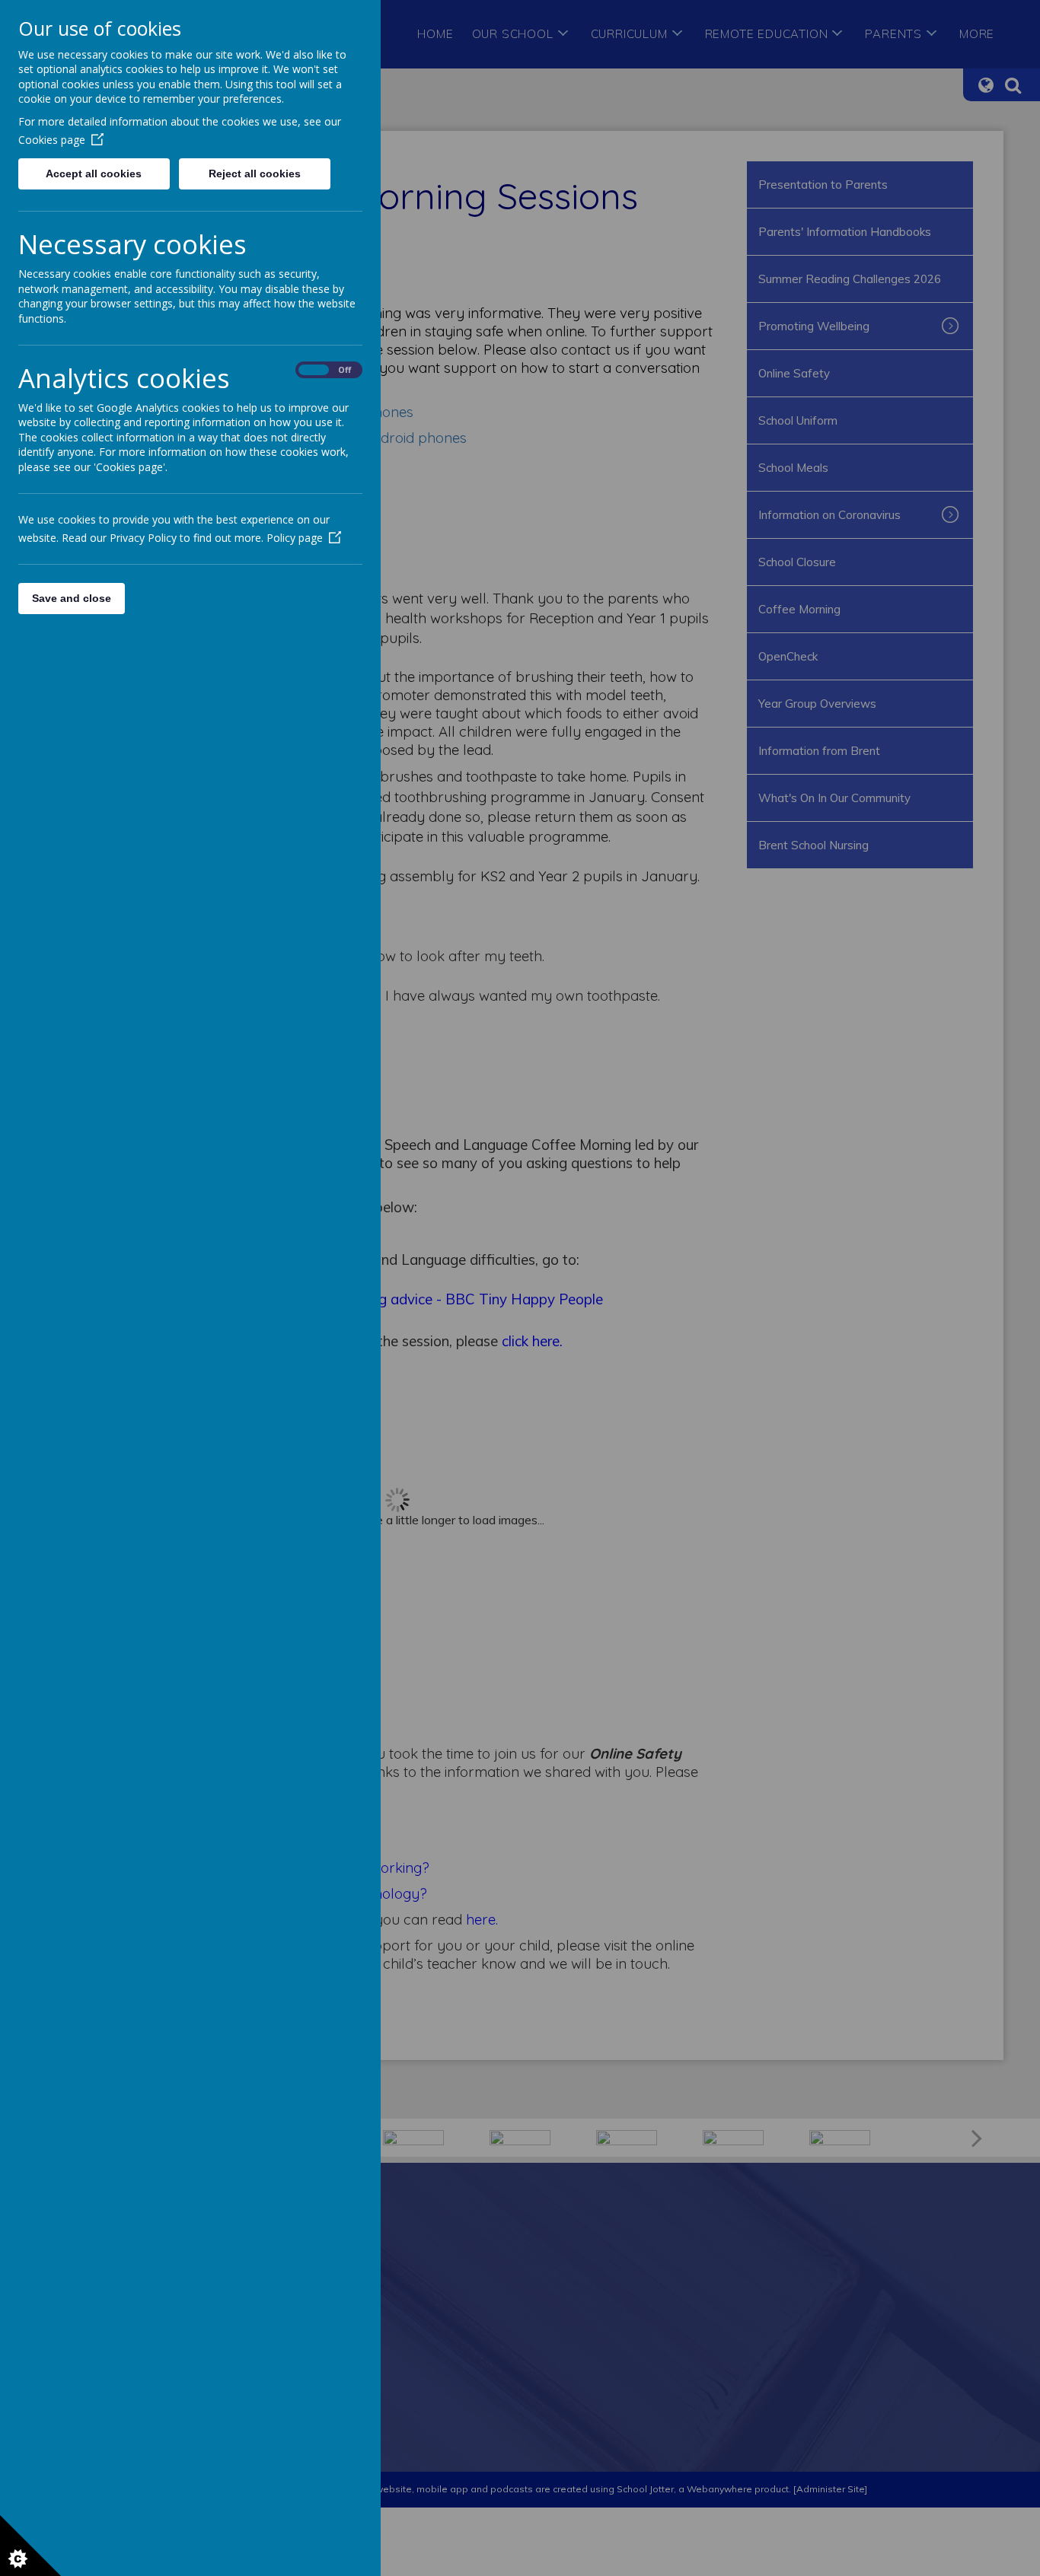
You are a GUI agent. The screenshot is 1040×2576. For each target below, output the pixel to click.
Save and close (72, 598)
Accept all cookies (94, 174)
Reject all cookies (255, 174)
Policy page (295, 538)
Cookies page (52, 140)
